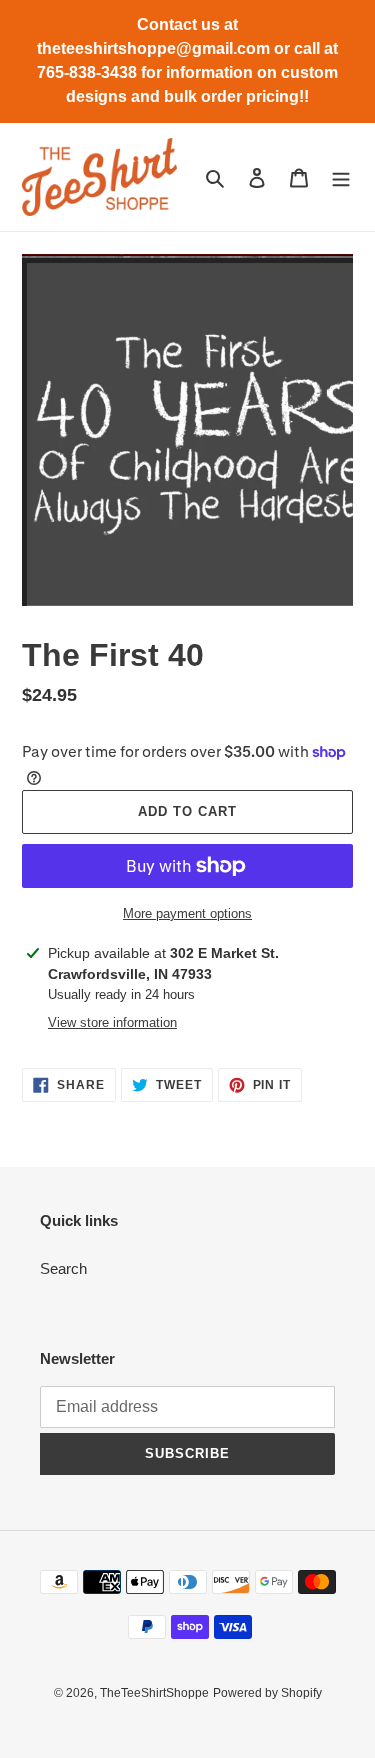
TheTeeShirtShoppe (154, 1693)
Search (63, 1268)
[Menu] (341, 177)
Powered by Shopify (267, 1693)
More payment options (187, 913)
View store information (112, 1022)
